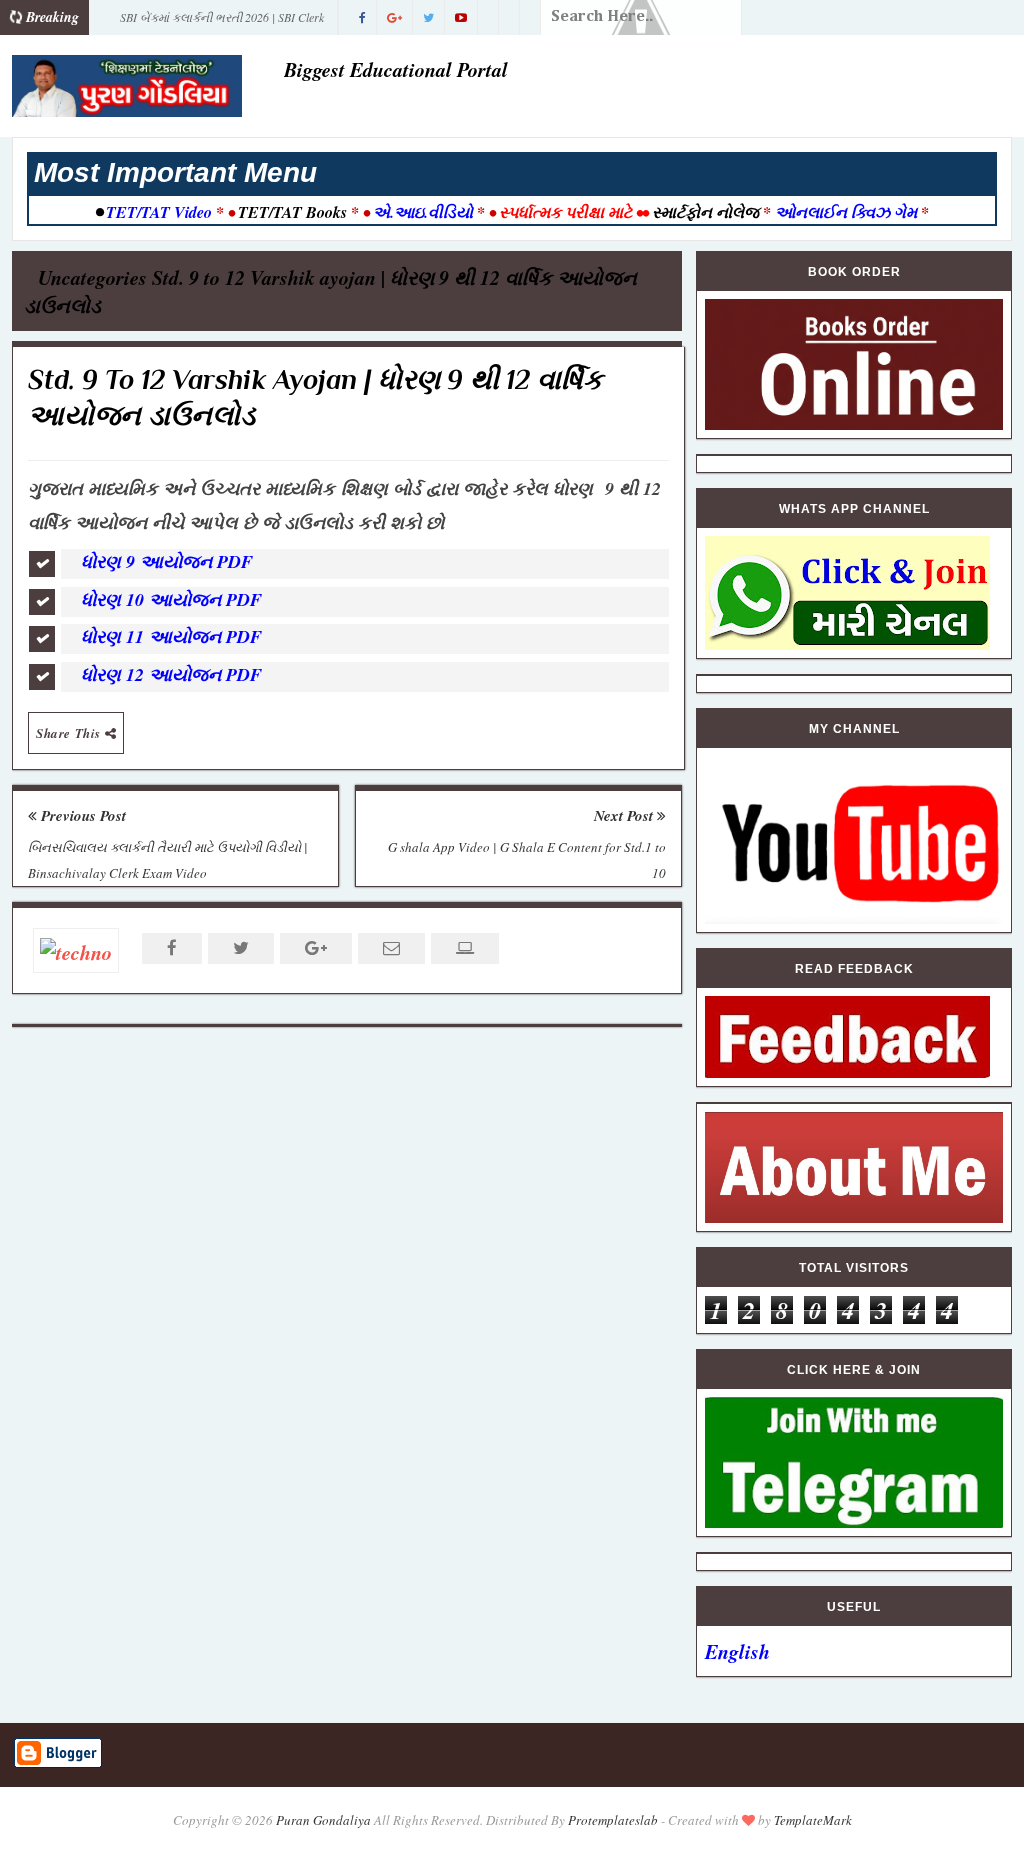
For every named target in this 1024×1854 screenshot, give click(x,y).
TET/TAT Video (159, 212)
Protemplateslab (613, 1820)
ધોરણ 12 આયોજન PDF (174, 674)
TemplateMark (813, 1820)
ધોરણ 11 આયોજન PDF (171, 636)
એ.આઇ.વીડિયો (423, 212)
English (737, 1651)
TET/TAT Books (292, 212)
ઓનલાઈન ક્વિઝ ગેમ (848, 212)
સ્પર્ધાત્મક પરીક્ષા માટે (565, 212)
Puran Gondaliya (323, 1820)
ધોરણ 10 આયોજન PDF (174, 599)
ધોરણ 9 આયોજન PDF (170, 561)
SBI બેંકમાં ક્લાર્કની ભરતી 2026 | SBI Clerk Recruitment (222, 22)
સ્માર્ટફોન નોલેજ (705, 212)
